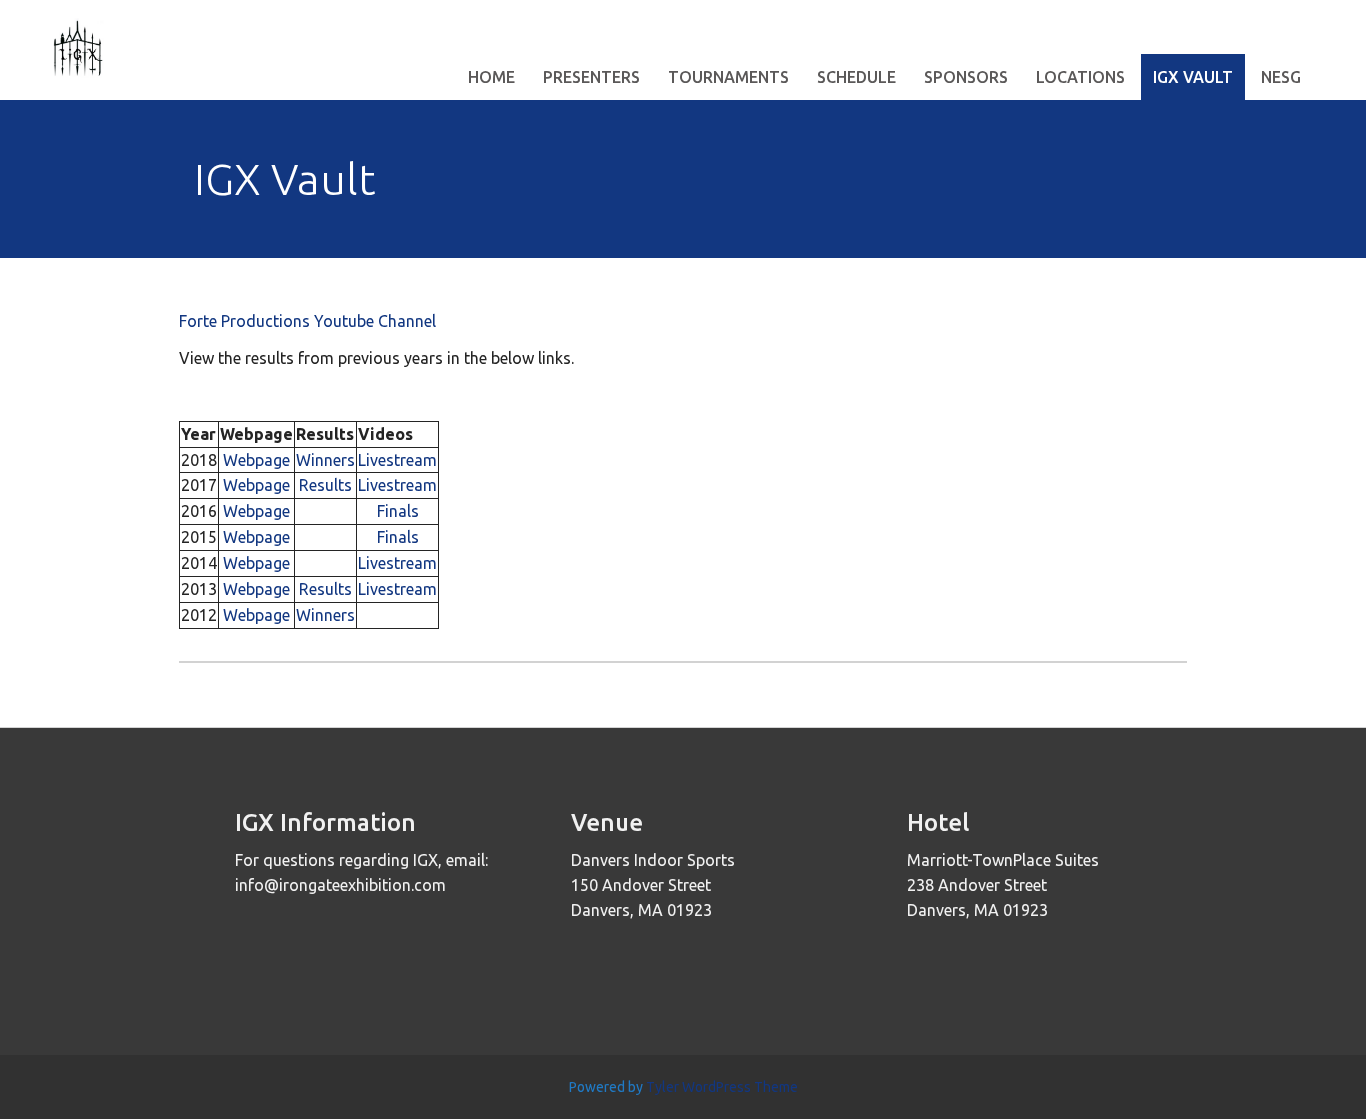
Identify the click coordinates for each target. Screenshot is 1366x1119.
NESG (1281, 77)
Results (325, 485)
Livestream (397, 460)
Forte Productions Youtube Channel (307, 321)
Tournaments (728, 77)
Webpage (256, 460)
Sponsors (966, 77)
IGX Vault (1193, 77)
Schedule (856, 77)
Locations (1080, 77)
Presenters (591, 77)
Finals (398, 511)
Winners (325, 460)
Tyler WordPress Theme (722, 1087)
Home (491, 77)
